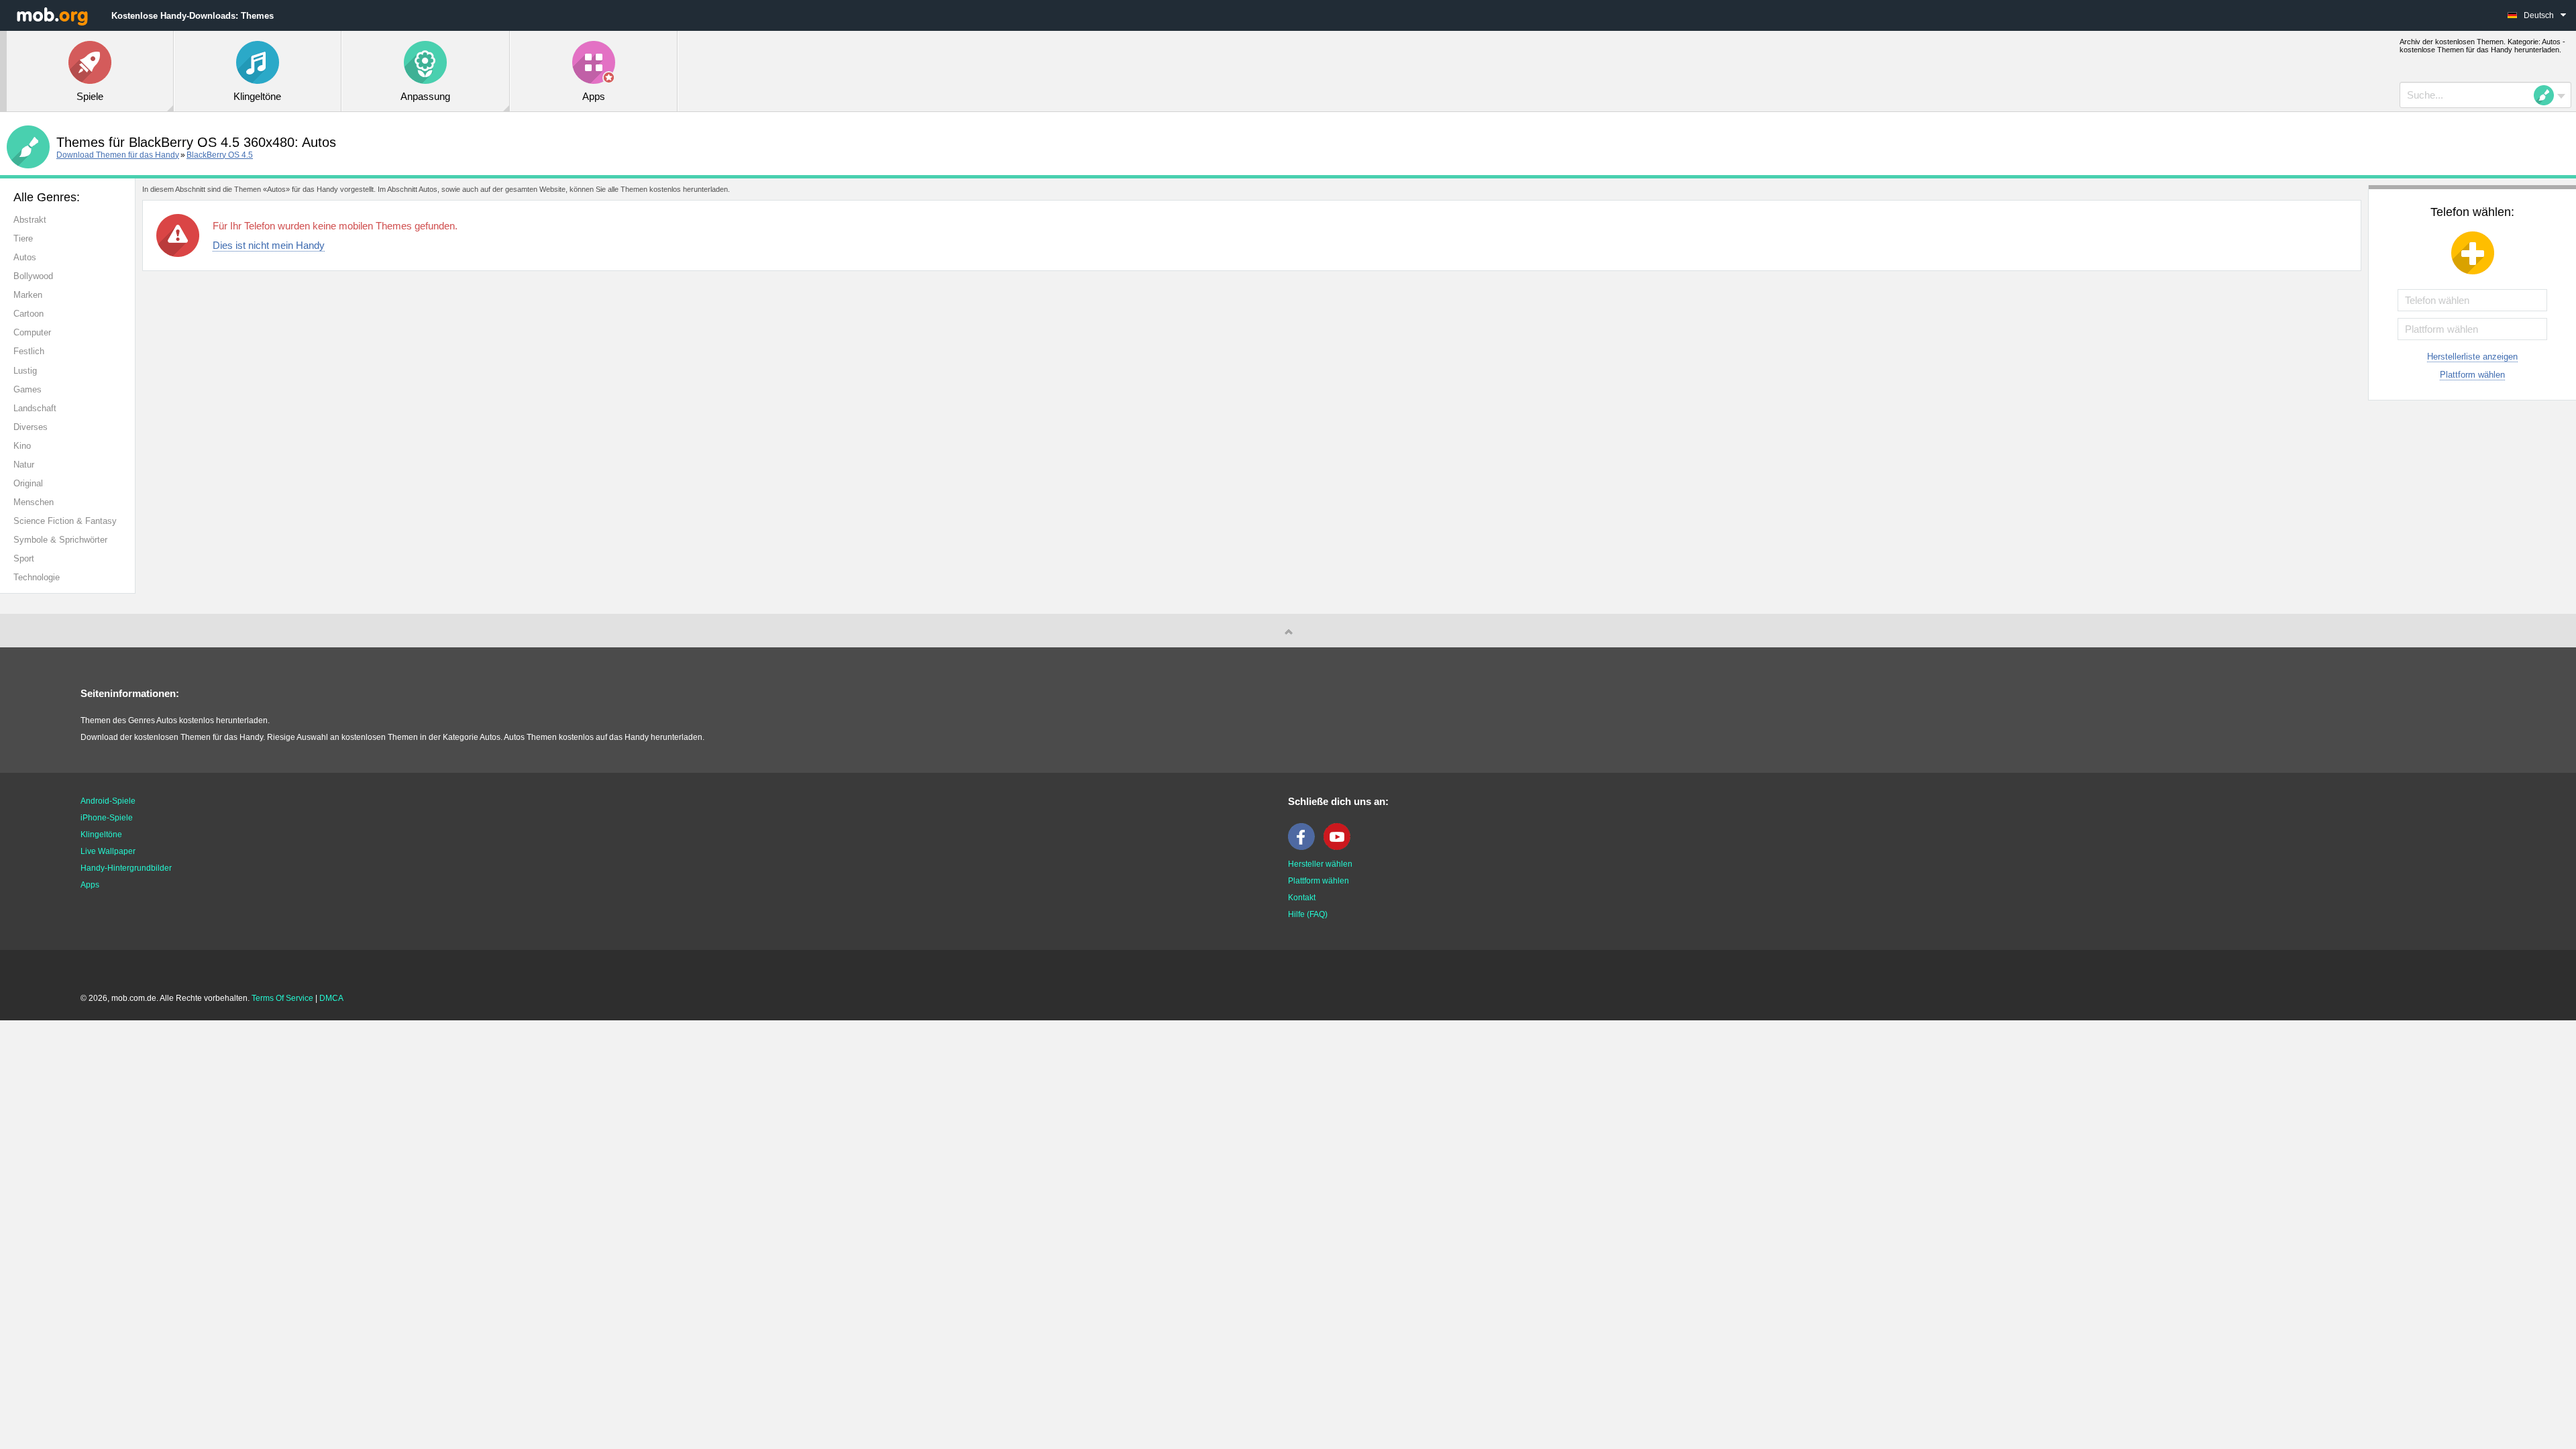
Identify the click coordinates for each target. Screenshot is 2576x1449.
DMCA (331, 998)
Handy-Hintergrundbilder (126, 868)
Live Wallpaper (108, 851)
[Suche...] (2548, 95)
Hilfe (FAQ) (1308, 914)
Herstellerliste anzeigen (2472, 357)
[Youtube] (1340, 847)
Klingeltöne (101, 835)
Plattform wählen (2472, 375)
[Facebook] (1305, 847)
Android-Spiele (108, 801)
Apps (90, 885)
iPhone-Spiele (107, 818)
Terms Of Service (282, 998)
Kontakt (1302, 898)
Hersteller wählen (1320, 864)
